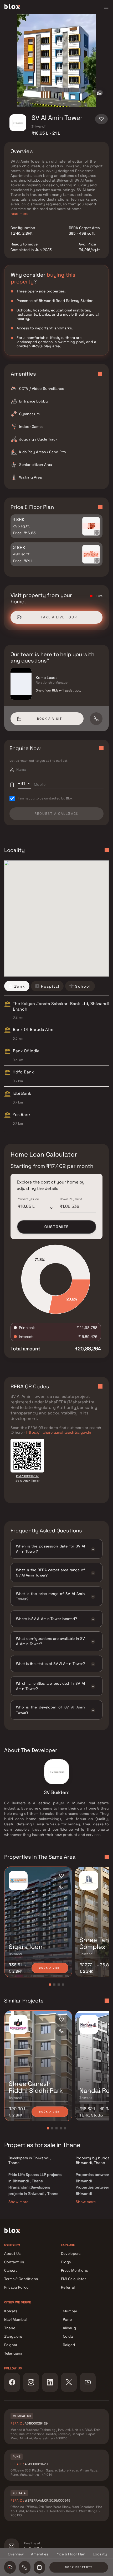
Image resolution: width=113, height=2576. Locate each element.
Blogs (66, 2262)
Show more (18, 2202)
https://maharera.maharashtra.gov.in (59, 1432)
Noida (68, 2336)
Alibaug (69, 2328)
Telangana (13, 2353)
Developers (71, 2253)
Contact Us (14, 2262)
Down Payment (71, 1199)
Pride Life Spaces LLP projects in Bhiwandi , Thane (35, 2178)
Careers (11, 2270)
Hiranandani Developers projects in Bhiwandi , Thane (33, 2190)
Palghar (11, 2345)
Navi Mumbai (15, 2319)
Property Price (28, 1199)
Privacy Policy (16, 2287)
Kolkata (11, 2311)
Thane (10, 2328)
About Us (12, 2253)
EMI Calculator (73, 2279)
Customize (57, 1227)
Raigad (69, 2345)
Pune (67, 2319)
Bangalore (13, 2336)
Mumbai (70, 2311)
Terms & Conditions (21, 2279)
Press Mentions (74, 2270)
